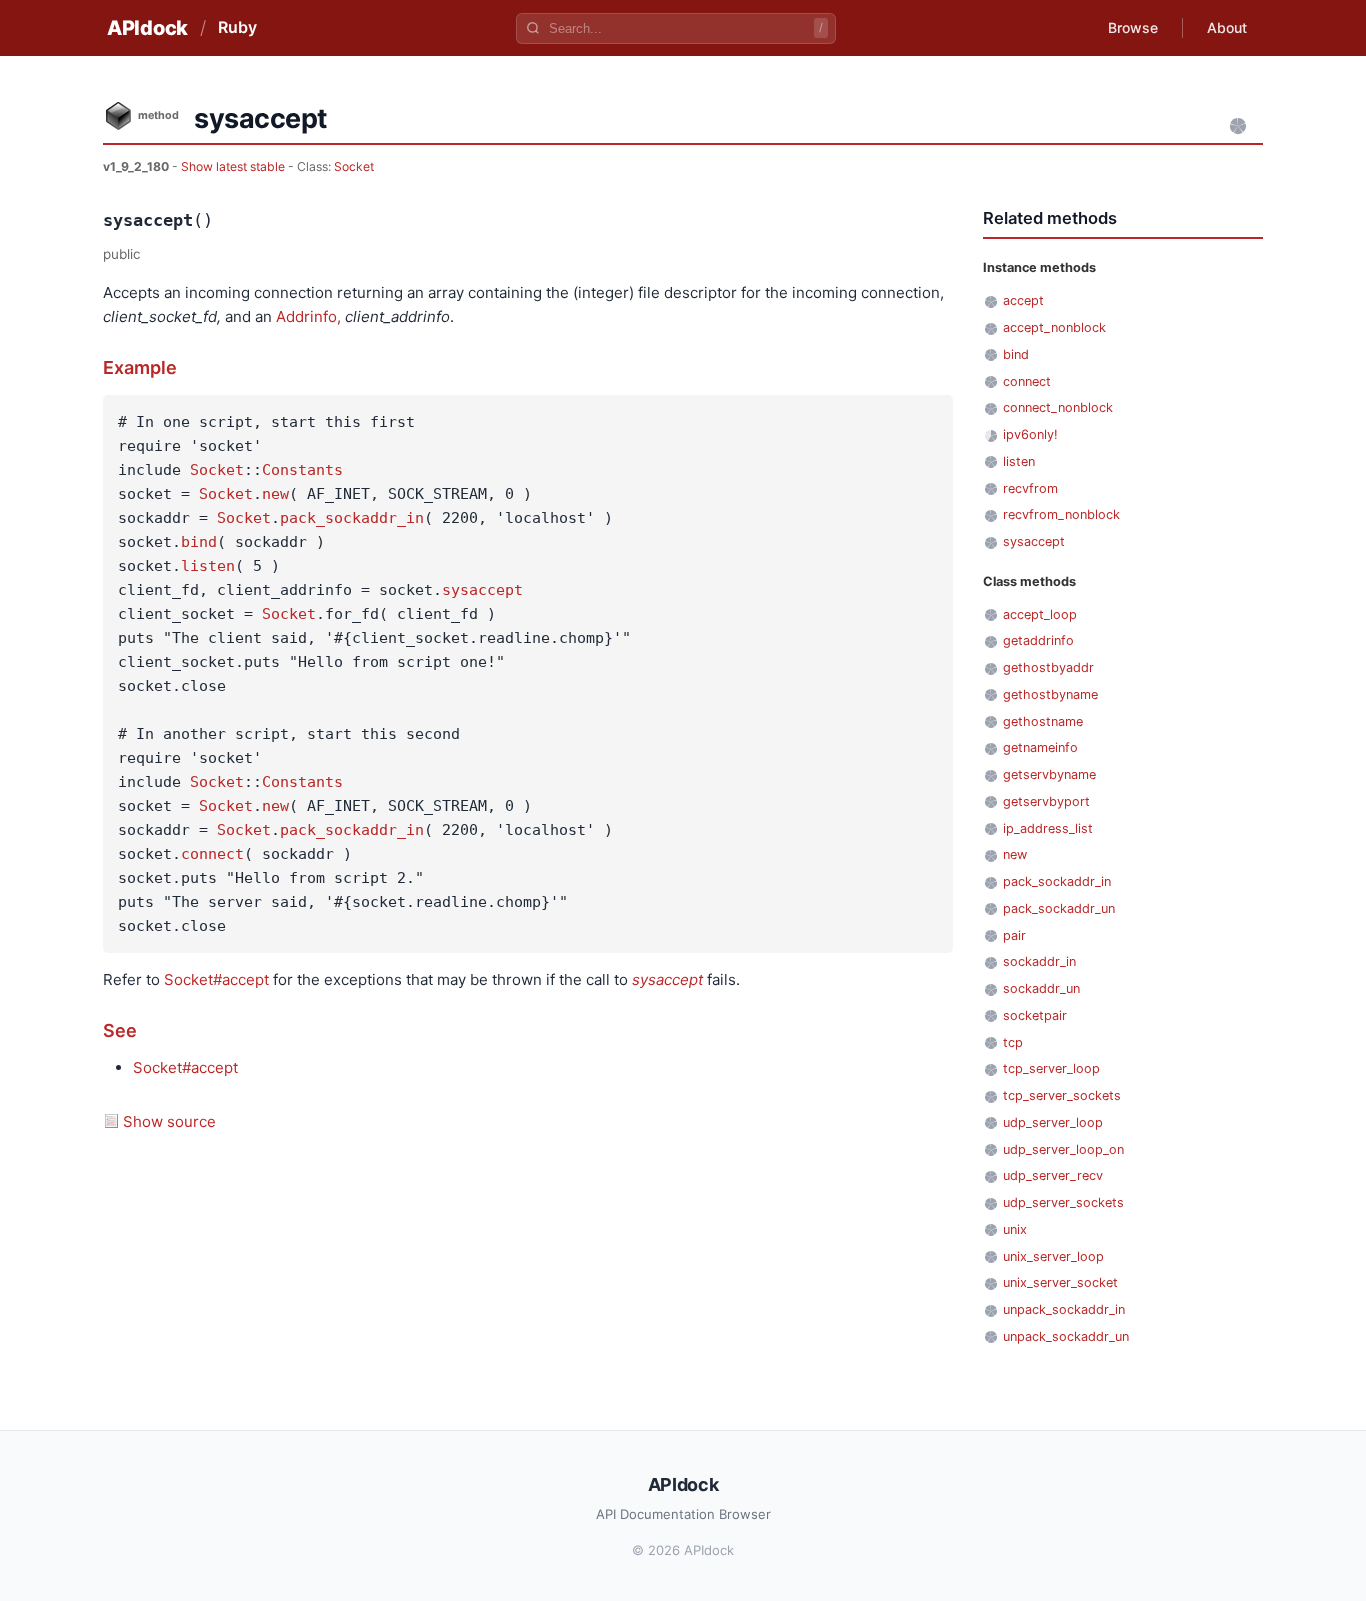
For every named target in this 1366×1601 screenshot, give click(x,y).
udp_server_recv (1053, 1175)
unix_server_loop (1053, 1256)
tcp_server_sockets (1062, 1095)
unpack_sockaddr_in (1064, 1309)
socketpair (1035, 1015)
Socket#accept (216, 979)
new (275, 494)
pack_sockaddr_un (1059, 908)
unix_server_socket (1060, 1282)
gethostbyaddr (1048, 667)
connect (212, 854)
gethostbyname (1050, 694)
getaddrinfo (1038, 640)
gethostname (1043, 721)
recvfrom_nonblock (1061, 514)
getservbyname (1049, 774)
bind (199, 542)
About (1227, 27)
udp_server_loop (1053, 1122)
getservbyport (1046, 801)
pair (1014, 935)
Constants (302, 470)
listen (208, 566)
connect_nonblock (1058, 407)
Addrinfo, (308, 316)
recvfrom (1030, 488)
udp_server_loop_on (1063, 1149)
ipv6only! (1030, 434)
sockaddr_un (1041, 988)
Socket (354, 166)
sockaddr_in (1039, 961)
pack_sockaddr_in (352, 518)
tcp (1013, 1042)
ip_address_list (1048, 828)
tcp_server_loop (1051, 1068)
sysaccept (482, 590)
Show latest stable (234, 166)
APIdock (147, 28)
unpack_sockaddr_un (1066, 1336)
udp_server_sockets (1063, 1202)
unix (1015, 1229)
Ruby (237, 27)
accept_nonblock (1054, 327)
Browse (1133, 27)
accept (1023, 300)
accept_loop (1040, 614)
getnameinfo (1040, 747)
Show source (169, 1121)
